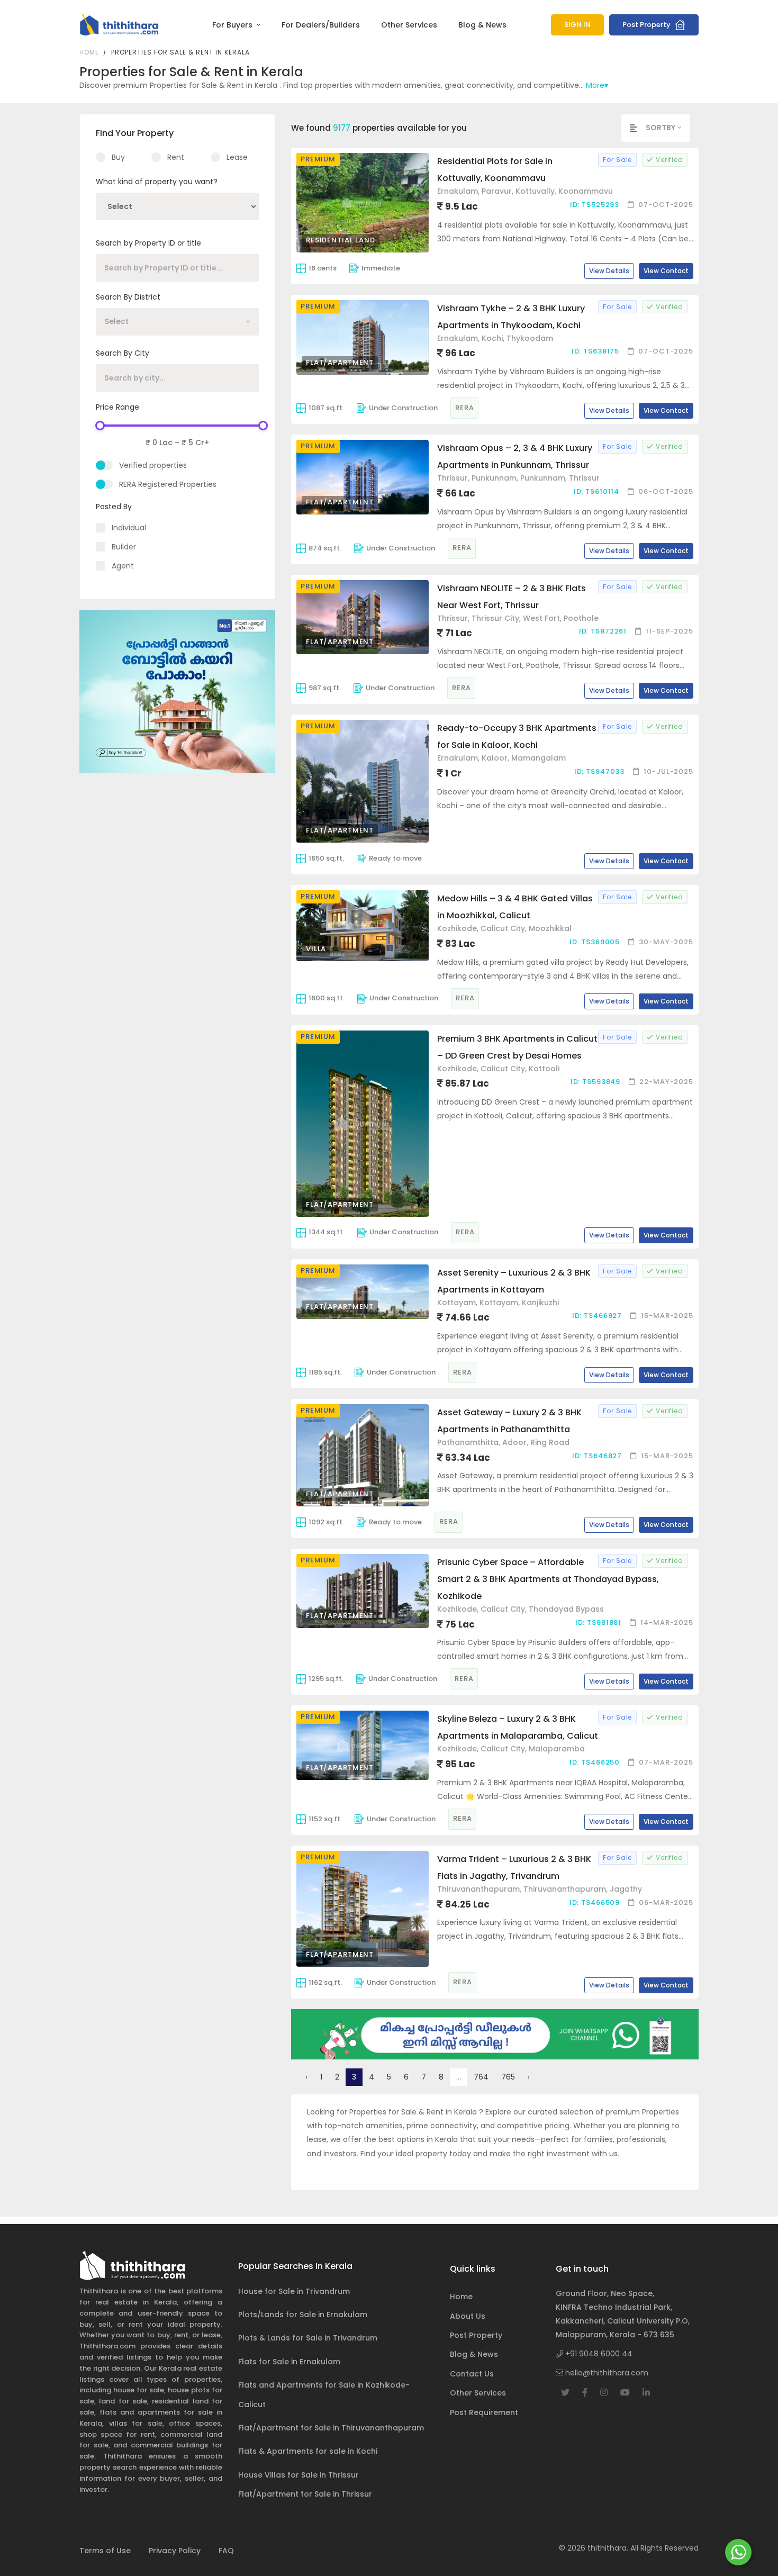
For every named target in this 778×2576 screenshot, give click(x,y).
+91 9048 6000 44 (598, 2354)
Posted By (114, 507)
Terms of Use (105, 2551)
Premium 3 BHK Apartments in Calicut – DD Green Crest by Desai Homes (517, 1047)
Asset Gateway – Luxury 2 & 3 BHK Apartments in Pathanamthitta (509, 1421)
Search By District (128, 297)
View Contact (666, 271)
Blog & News (482, 25)
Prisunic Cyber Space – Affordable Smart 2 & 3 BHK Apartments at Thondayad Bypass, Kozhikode (548, 1579)
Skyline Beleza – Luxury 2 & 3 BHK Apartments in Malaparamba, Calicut (518, 1727)
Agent (123, 566)
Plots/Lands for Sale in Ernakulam (303, 2315)
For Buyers (233, 25)
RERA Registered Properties (168, 484)
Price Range (117, 407)
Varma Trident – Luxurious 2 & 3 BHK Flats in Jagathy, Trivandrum (514, 1868)
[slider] (100, 426)
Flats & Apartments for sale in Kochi (308, 2451)
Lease (237, 157)
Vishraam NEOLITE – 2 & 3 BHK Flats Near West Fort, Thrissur (512, 597)
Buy (118, 157)
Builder (124, 547)
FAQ (226, 2551)
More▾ (597, 85)
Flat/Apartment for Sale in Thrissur (305, 2494)
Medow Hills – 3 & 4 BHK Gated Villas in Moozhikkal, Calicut (515, 907)
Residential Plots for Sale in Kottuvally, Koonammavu (495, 170)
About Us (468, 2316)
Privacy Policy (175, 2551)
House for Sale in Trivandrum (294, 2291)
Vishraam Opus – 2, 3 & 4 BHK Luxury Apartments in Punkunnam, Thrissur (515, 457)
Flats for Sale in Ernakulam (289, 2362)
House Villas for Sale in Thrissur (298, 2475)
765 (508, 2077)
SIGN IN (577, 25)
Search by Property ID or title (148, 243)
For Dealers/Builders (321, 25)
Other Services (409, 25)
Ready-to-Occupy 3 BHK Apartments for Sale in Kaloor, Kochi (517, 736)
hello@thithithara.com (606, 2373)
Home (89, 52)
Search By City (123, 353)
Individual (129, 528)
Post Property (647, 25)
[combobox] (177, 322)
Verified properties (153, 465)
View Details (609, 271)
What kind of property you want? (157, 182)
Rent (176, 157)
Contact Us (472, 2374)
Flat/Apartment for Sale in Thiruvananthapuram (331, 2428)
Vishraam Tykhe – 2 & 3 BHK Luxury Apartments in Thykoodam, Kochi (511, 317)
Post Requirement (484, 2412)
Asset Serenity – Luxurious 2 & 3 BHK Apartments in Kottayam (514, 1281)
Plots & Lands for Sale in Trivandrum (308, 2338)
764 (481, 2077)
